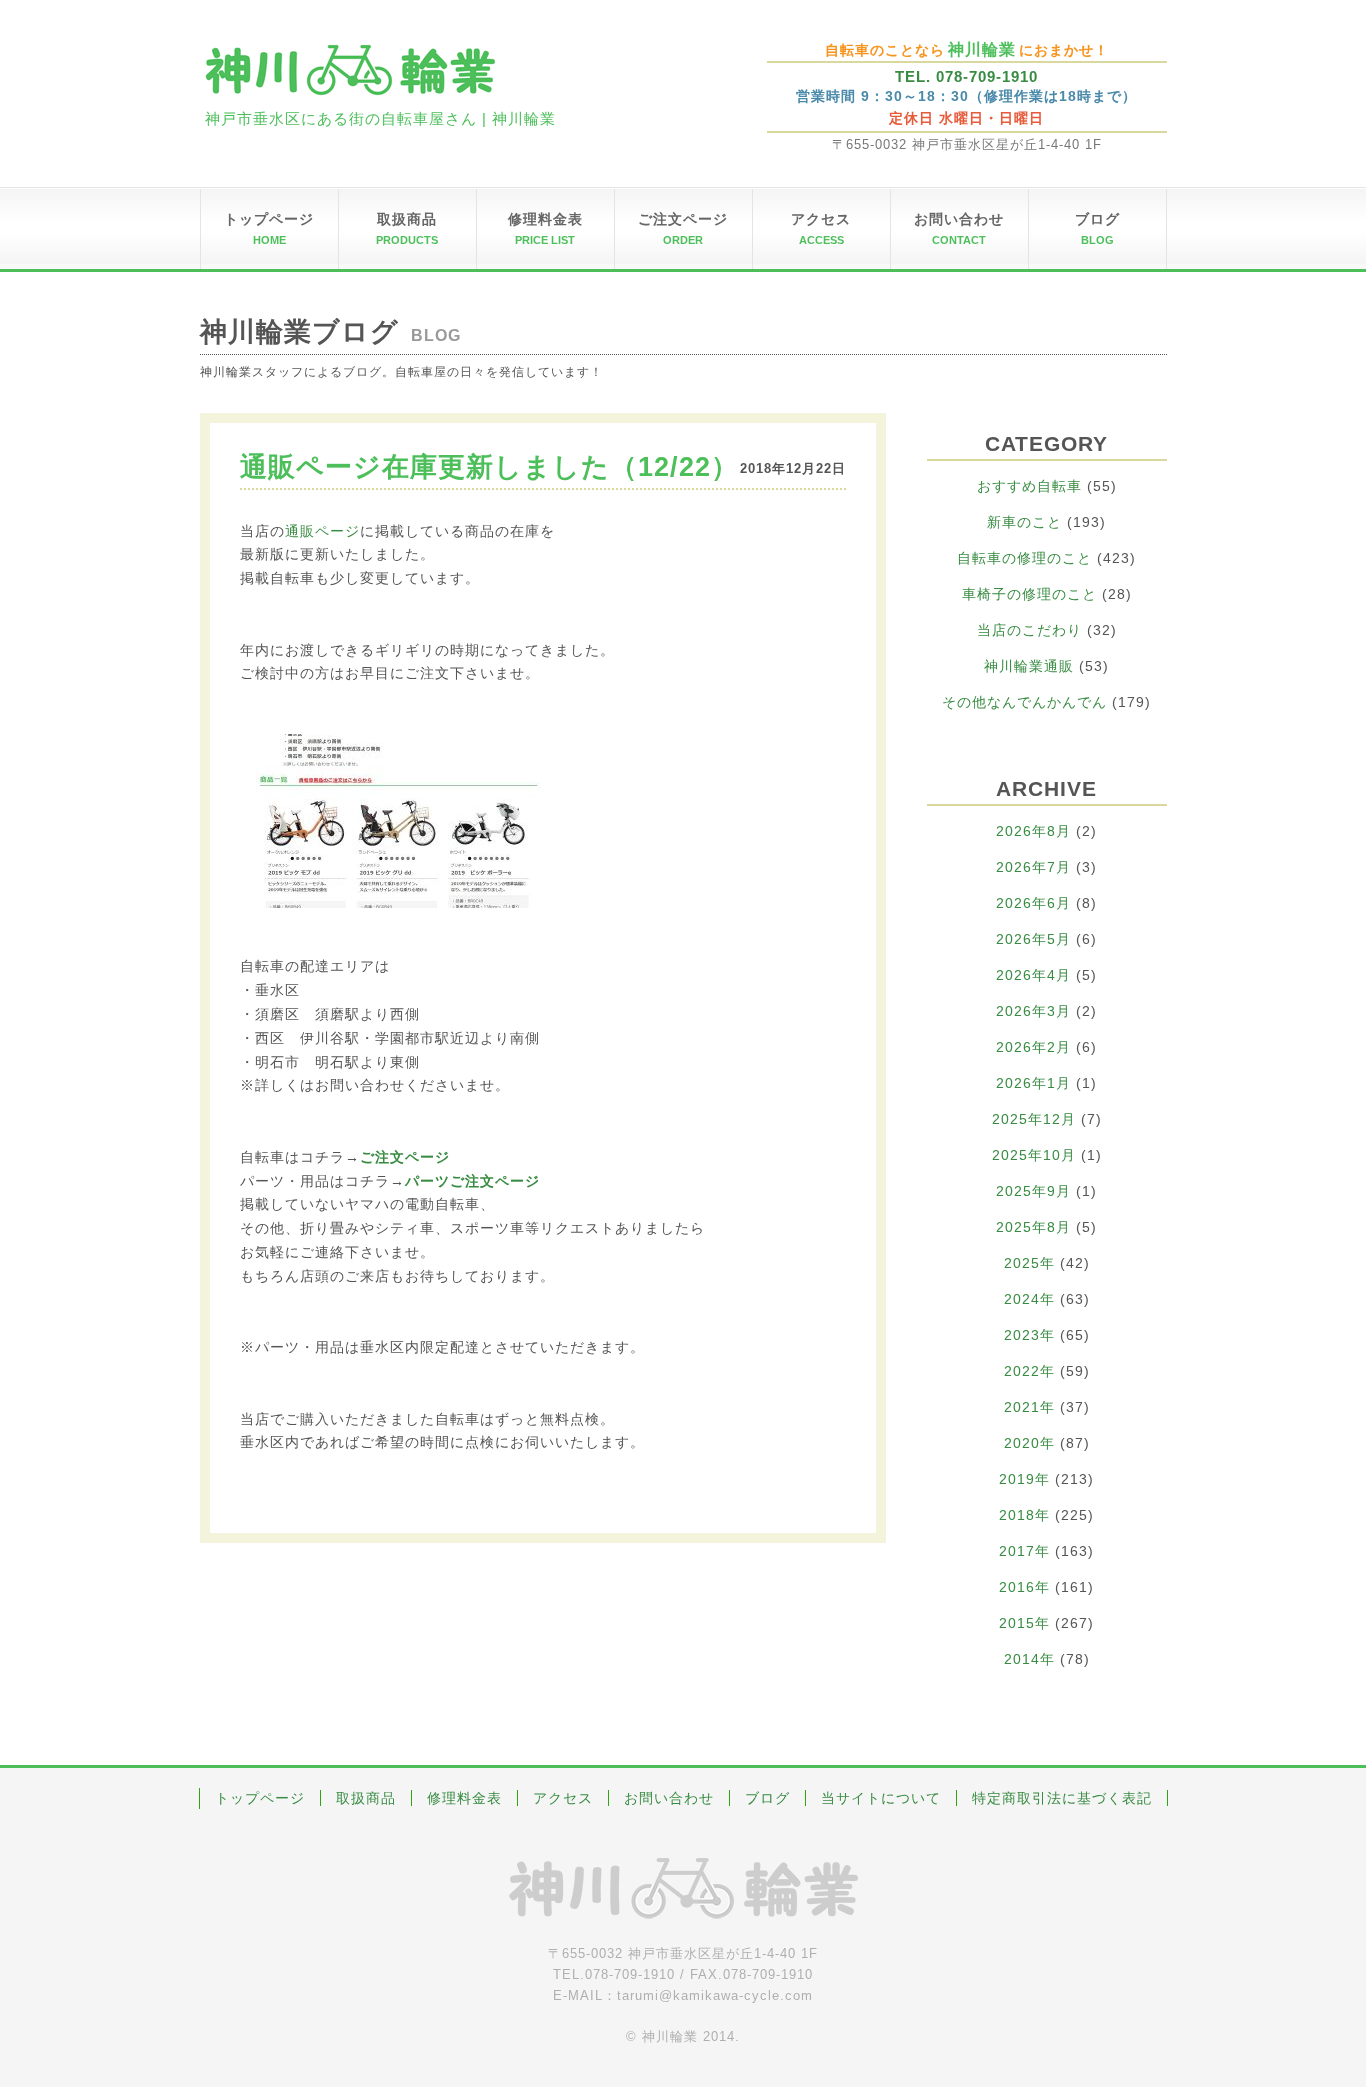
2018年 (1024, 1515)
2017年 (1024, 1551)
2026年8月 (1033, 831)
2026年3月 (1033, 1011)
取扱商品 (366, 1798)
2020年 (1029, 1443)
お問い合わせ (669, 1798)
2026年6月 (1033, 903)
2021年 (1029, 1407)
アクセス (563, 1798)
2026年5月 (1033, 939)
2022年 (1029, 1371)
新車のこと (1024, 522)
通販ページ (322, 531)
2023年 (1029, 1335)
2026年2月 (1033, 1047)
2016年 (1024, 1587)
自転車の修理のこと (1024, 558)
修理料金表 (464, 1798)
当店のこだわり (1029, 630)
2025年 (1029, 1263)
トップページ (260, 1798)
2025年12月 (1034, 1119)
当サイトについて (881, 1798)
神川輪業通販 (1029, 666)
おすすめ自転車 (1029, 486)
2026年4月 (1033, 975)
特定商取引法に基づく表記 (1062, 1798)
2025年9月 (1033, 1191)
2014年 (1029, 1659)
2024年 (1029, 1299)
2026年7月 (1033, 867)
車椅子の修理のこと (1029, 594)
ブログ (767, 1798)
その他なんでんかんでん (1024, 702)
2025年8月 (1033, 1227)
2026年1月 (1033, 1083)
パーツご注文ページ (472, 1181)
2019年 (1024, 1479)
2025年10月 (1034, 1155)
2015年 (1024, 1623)
